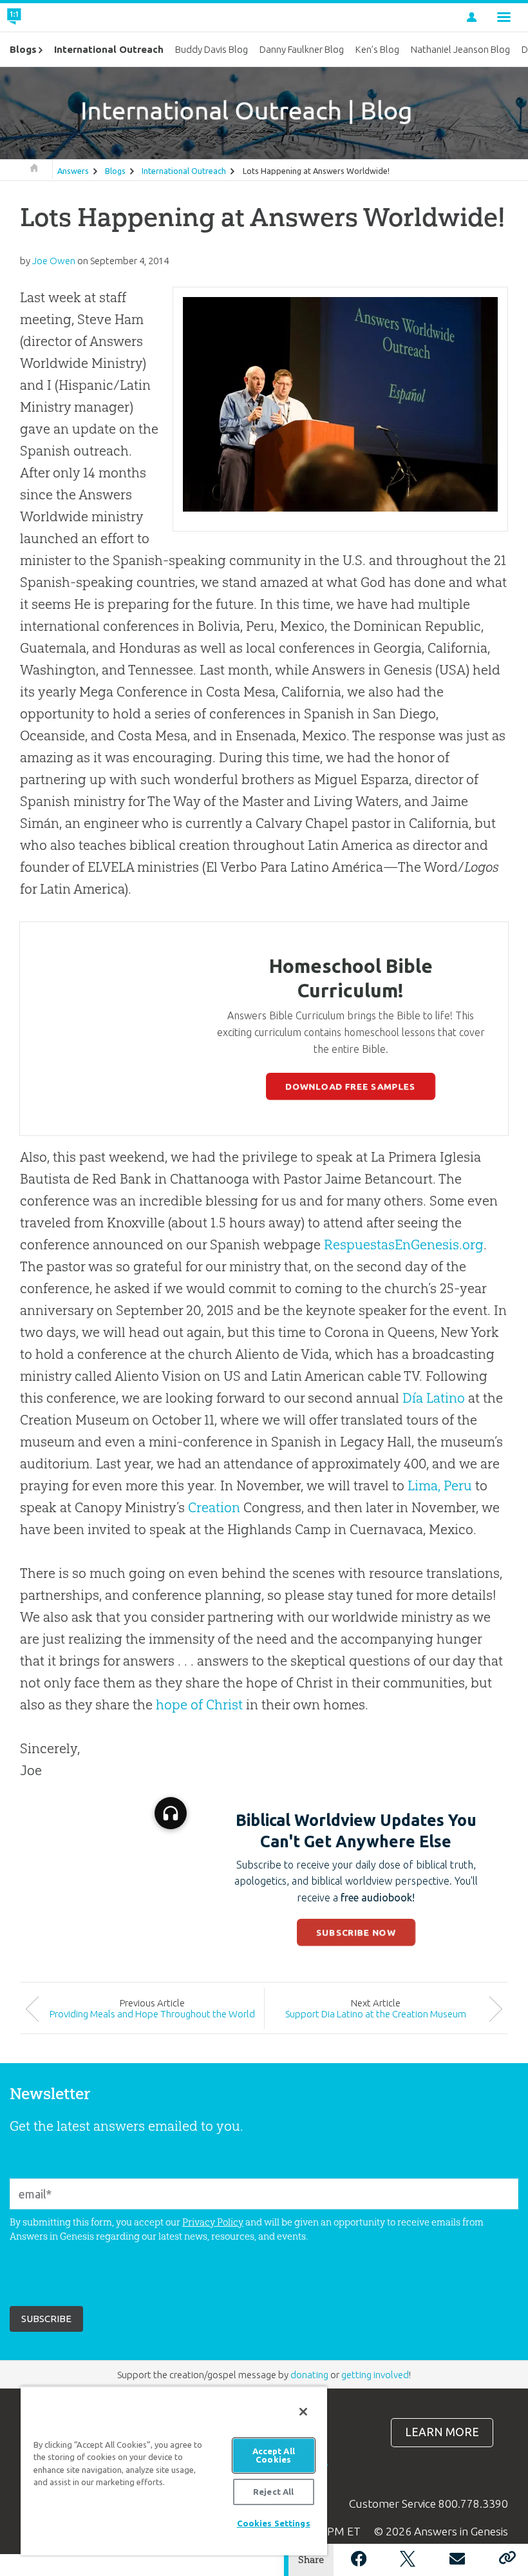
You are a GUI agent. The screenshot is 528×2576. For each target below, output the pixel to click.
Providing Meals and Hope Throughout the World (152, 2014)
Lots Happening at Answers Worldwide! (316, 171)
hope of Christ (199, 1705)
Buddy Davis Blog (212, 49)
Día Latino (434, 1398)
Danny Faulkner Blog (302, 49)
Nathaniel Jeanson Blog (460, 49)
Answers (73, 171)
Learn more (442, 2432)
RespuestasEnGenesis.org (404, 1245)
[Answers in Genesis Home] (43, 17)
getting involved (375, 2375)
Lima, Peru (440, 1485)
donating (309, 2375)
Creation (214, 1507)
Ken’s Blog (377, 49)
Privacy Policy (213, 2222)
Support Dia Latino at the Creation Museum (376, 2014)
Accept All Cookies (274, 2455)
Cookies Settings (274, 2523)
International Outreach (184, 171)
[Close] (303, 2412)
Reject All (273, 2492)
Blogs (115, 171)
